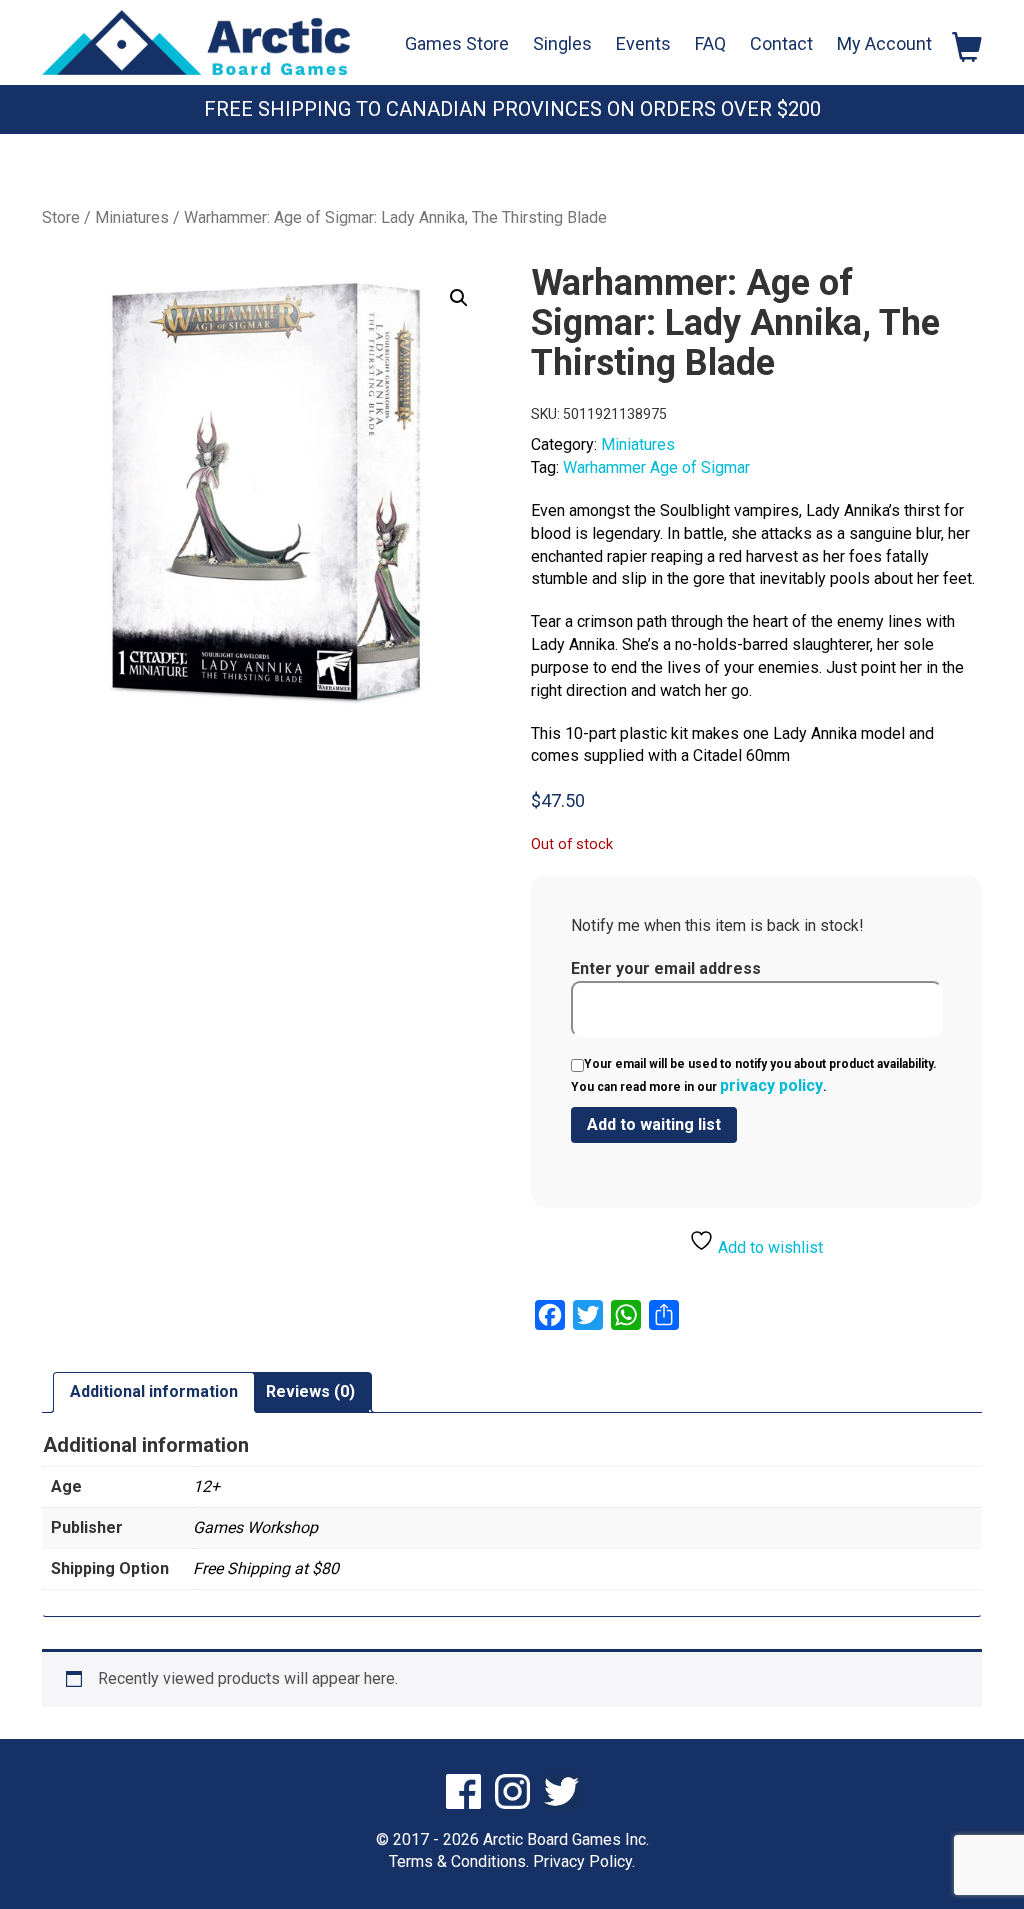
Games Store (457, 43)
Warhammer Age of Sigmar (656, 467)
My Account (884, 43)
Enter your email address (666, 968)
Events (643, 43)
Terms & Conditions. (459, 1861)
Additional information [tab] (154, 1391)
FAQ (710, 43)
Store (61, 217)
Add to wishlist (768, 1247)
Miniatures (132, 217)
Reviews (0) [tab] (310, 1391)
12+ (206, 1486)
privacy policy (771, 1085)
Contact (781, 43)
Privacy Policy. (584, 1861)
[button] (459, 298)
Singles (562, 43)
